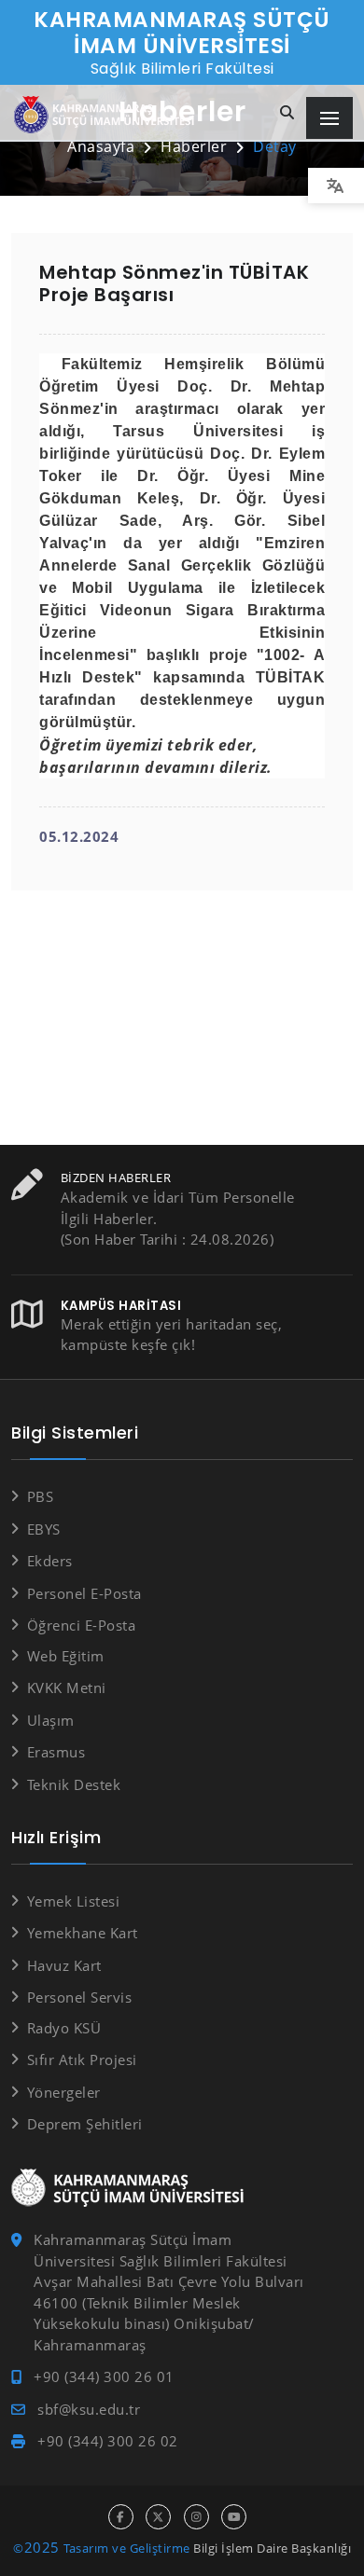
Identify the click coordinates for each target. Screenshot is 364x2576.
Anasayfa (101, 146)
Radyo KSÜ (64, 2028)
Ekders (50, 1561)
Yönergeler (64, 2092)
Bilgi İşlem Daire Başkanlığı (272, 2548)
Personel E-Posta (84, 1593)
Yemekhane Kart (83, 1933)
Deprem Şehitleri (85, 2124)
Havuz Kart (64, 1965)
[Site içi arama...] (287, 113)
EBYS (44, 1529)
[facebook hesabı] (121, 2517)
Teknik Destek (74, 1784)
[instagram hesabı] (196, 2517)
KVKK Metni (67, 1687)
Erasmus (56, 1752)
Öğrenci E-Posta (81, 1625)
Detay (275, 146)
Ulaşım (51, 1720)
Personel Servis (79, 1997)
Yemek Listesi (73, 1901)
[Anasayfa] (107, 115)
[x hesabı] (158, 2517)
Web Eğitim (66, 1656)
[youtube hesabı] (234, 2517)
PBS (40, 1496)
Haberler (194, 146)
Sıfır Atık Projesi (82, 2059)
